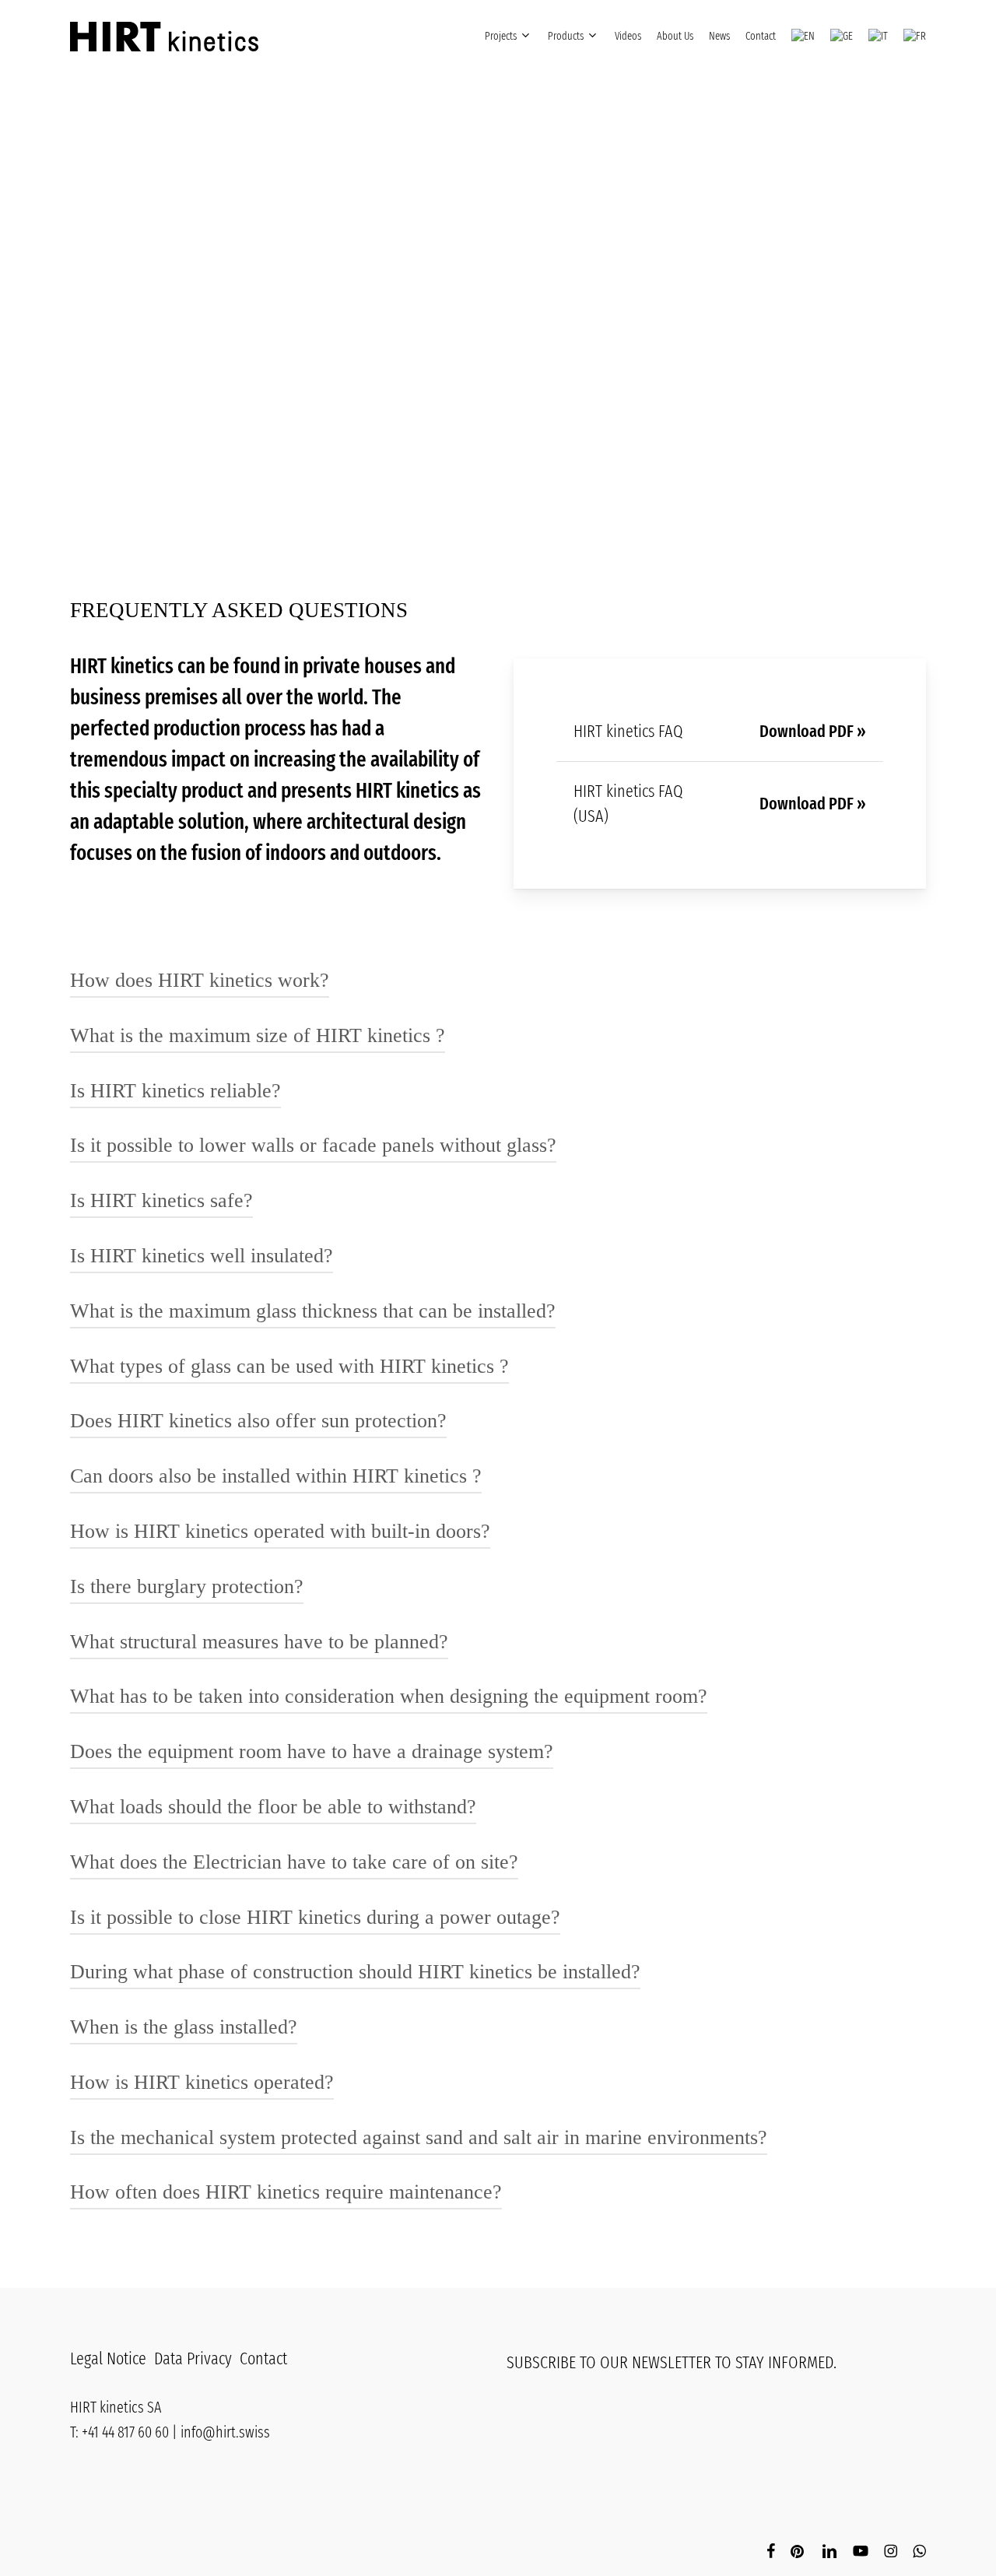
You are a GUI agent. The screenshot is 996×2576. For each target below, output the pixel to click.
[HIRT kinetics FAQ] (720, 731)
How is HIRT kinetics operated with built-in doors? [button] (280, 1531)
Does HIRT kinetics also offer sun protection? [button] (258, 1421)
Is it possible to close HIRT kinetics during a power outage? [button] (315, 1917)
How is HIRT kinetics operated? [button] (202, 2082)
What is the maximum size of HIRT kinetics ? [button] (258, 1035)
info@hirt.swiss (225, 2432)
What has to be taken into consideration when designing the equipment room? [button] (389, 1696)
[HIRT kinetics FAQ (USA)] (720, 804)
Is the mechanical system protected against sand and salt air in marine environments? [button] (419, 2137)
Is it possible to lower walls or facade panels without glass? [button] (313, 1145)
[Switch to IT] (878, 37)
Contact (263, 2358)
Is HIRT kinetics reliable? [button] (175, 1091)
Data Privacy (193, 2358)
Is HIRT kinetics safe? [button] (161, 1200)
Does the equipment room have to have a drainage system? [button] (312, 1751)
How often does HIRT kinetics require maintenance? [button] (286, 2192)
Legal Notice (108, 2358)
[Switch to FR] (911, 37)
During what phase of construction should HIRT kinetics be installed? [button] (355, 1972)
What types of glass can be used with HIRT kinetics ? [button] (289, 1366)
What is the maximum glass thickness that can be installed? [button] (313, 1311)
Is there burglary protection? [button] (187, 1586)
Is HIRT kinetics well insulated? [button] (202, 1256)
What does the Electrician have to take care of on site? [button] (294, 1862)
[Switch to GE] (842, 37)
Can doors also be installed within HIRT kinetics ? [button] (276, 1476)
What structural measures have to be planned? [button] (259, 1642)
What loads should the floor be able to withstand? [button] (273, 1807)
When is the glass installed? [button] (184, 2027)
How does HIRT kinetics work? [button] (200, 980)
